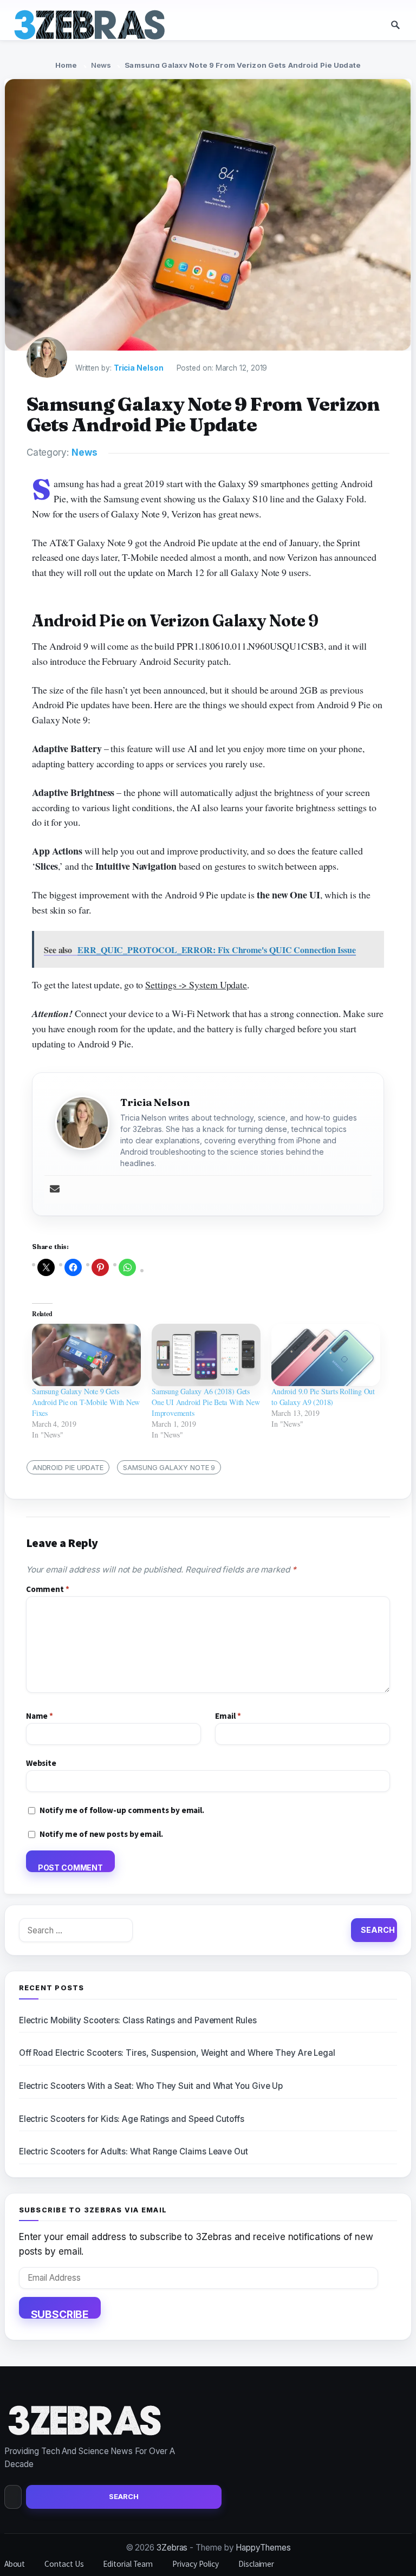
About (15, 2564)
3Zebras (172, 2548)
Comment (48, 1589)
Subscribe (60, 2313)
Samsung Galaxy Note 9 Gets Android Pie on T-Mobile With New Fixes (86, 1402)
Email (228, 1716)
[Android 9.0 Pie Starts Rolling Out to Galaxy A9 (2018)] (326, 1355)
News (101, 65)
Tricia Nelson (139, 368)
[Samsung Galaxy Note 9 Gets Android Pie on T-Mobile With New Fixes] (86, 1355)
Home (66, 65)
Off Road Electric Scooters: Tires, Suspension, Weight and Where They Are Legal (177, 2053)
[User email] (55, 1190)
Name (40, 1716)
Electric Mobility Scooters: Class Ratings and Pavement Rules (138, 2020)
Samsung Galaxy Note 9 (169, 1467)
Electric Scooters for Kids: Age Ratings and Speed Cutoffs (132, 2119)
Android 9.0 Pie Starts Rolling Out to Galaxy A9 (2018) (323, 1397)
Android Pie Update (68, 1467)
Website (41, 1763)
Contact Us (64, 2564)
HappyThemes (263, 2548)
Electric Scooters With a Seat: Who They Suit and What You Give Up (151, 2086)
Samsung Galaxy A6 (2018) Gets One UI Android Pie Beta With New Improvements (206, 1402)
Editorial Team (128, 2564)
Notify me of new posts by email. (101, 1834)
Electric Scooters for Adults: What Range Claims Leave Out (134, 2151)
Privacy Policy (196, 2564)
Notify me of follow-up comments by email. (122, 1810)
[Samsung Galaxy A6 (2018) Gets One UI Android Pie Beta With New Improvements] (206, 1355)
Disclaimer (256, 2564)
